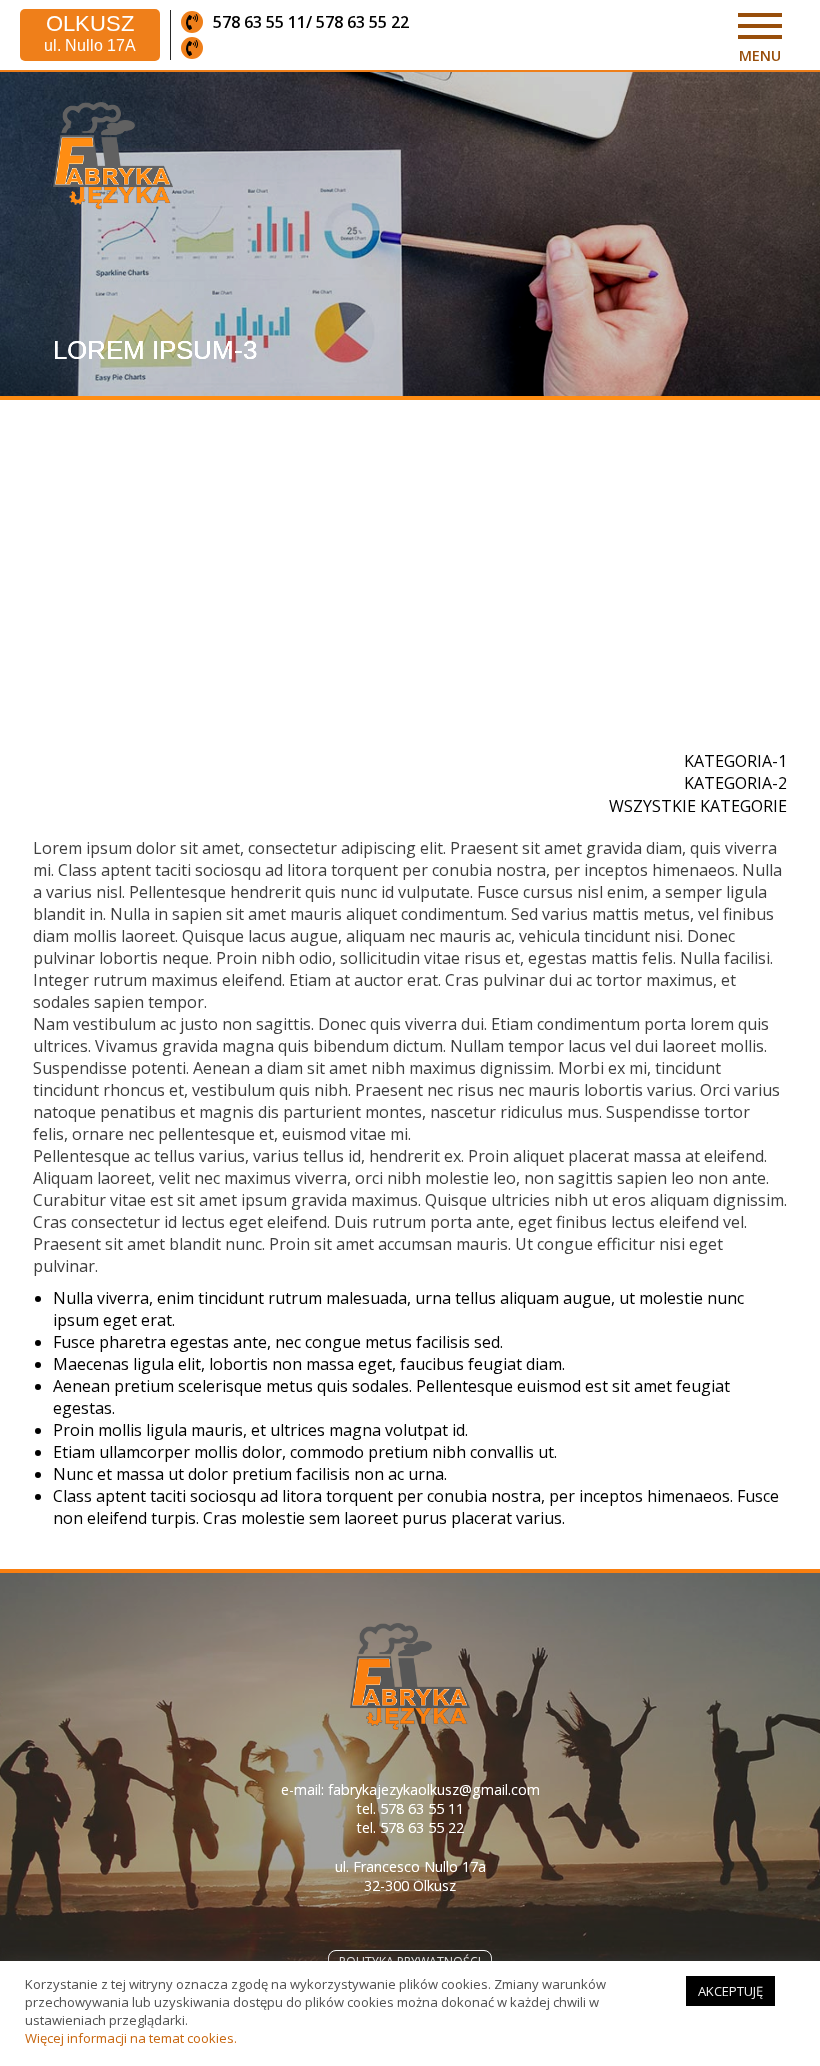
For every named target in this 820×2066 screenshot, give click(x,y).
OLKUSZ (90, 33)
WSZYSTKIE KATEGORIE (698, 806)
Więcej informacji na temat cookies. (131, 2038)
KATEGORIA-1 (735, 761)
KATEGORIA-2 (735, 783)
